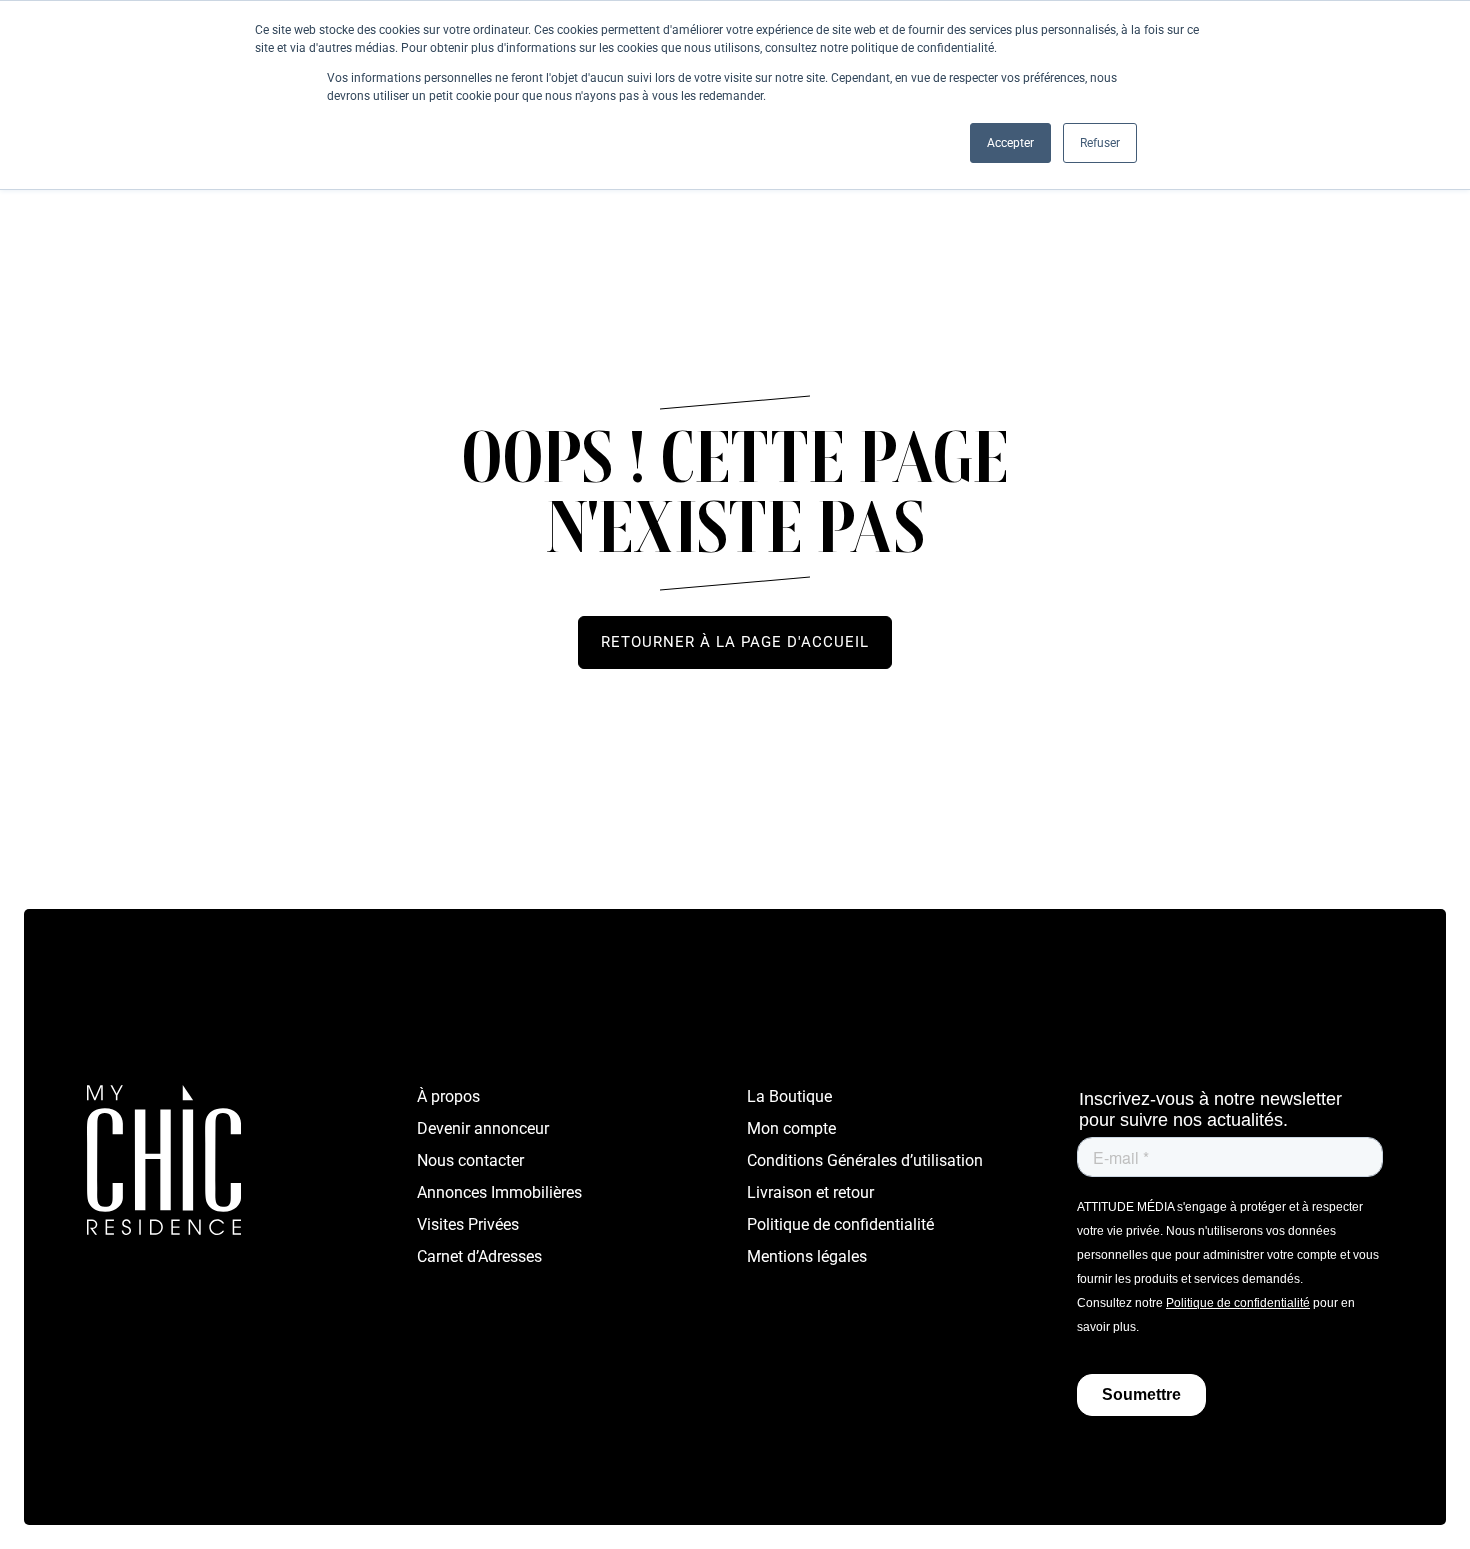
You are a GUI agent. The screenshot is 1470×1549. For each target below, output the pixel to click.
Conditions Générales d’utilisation (865, 1160)
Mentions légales (807, 1256)
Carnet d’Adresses (479, 1256)
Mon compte (791, 1128)
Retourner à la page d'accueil (735, 642)
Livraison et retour (810, 1192)
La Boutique (789, 1096)
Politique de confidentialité (840, 1224)
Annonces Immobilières (499, 1192)
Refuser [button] (1100, 143)
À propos (448, 1096)
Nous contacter (470, 1160)
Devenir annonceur (483, 1128)
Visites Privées (468, 1224)
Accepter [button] (1010, 143)
